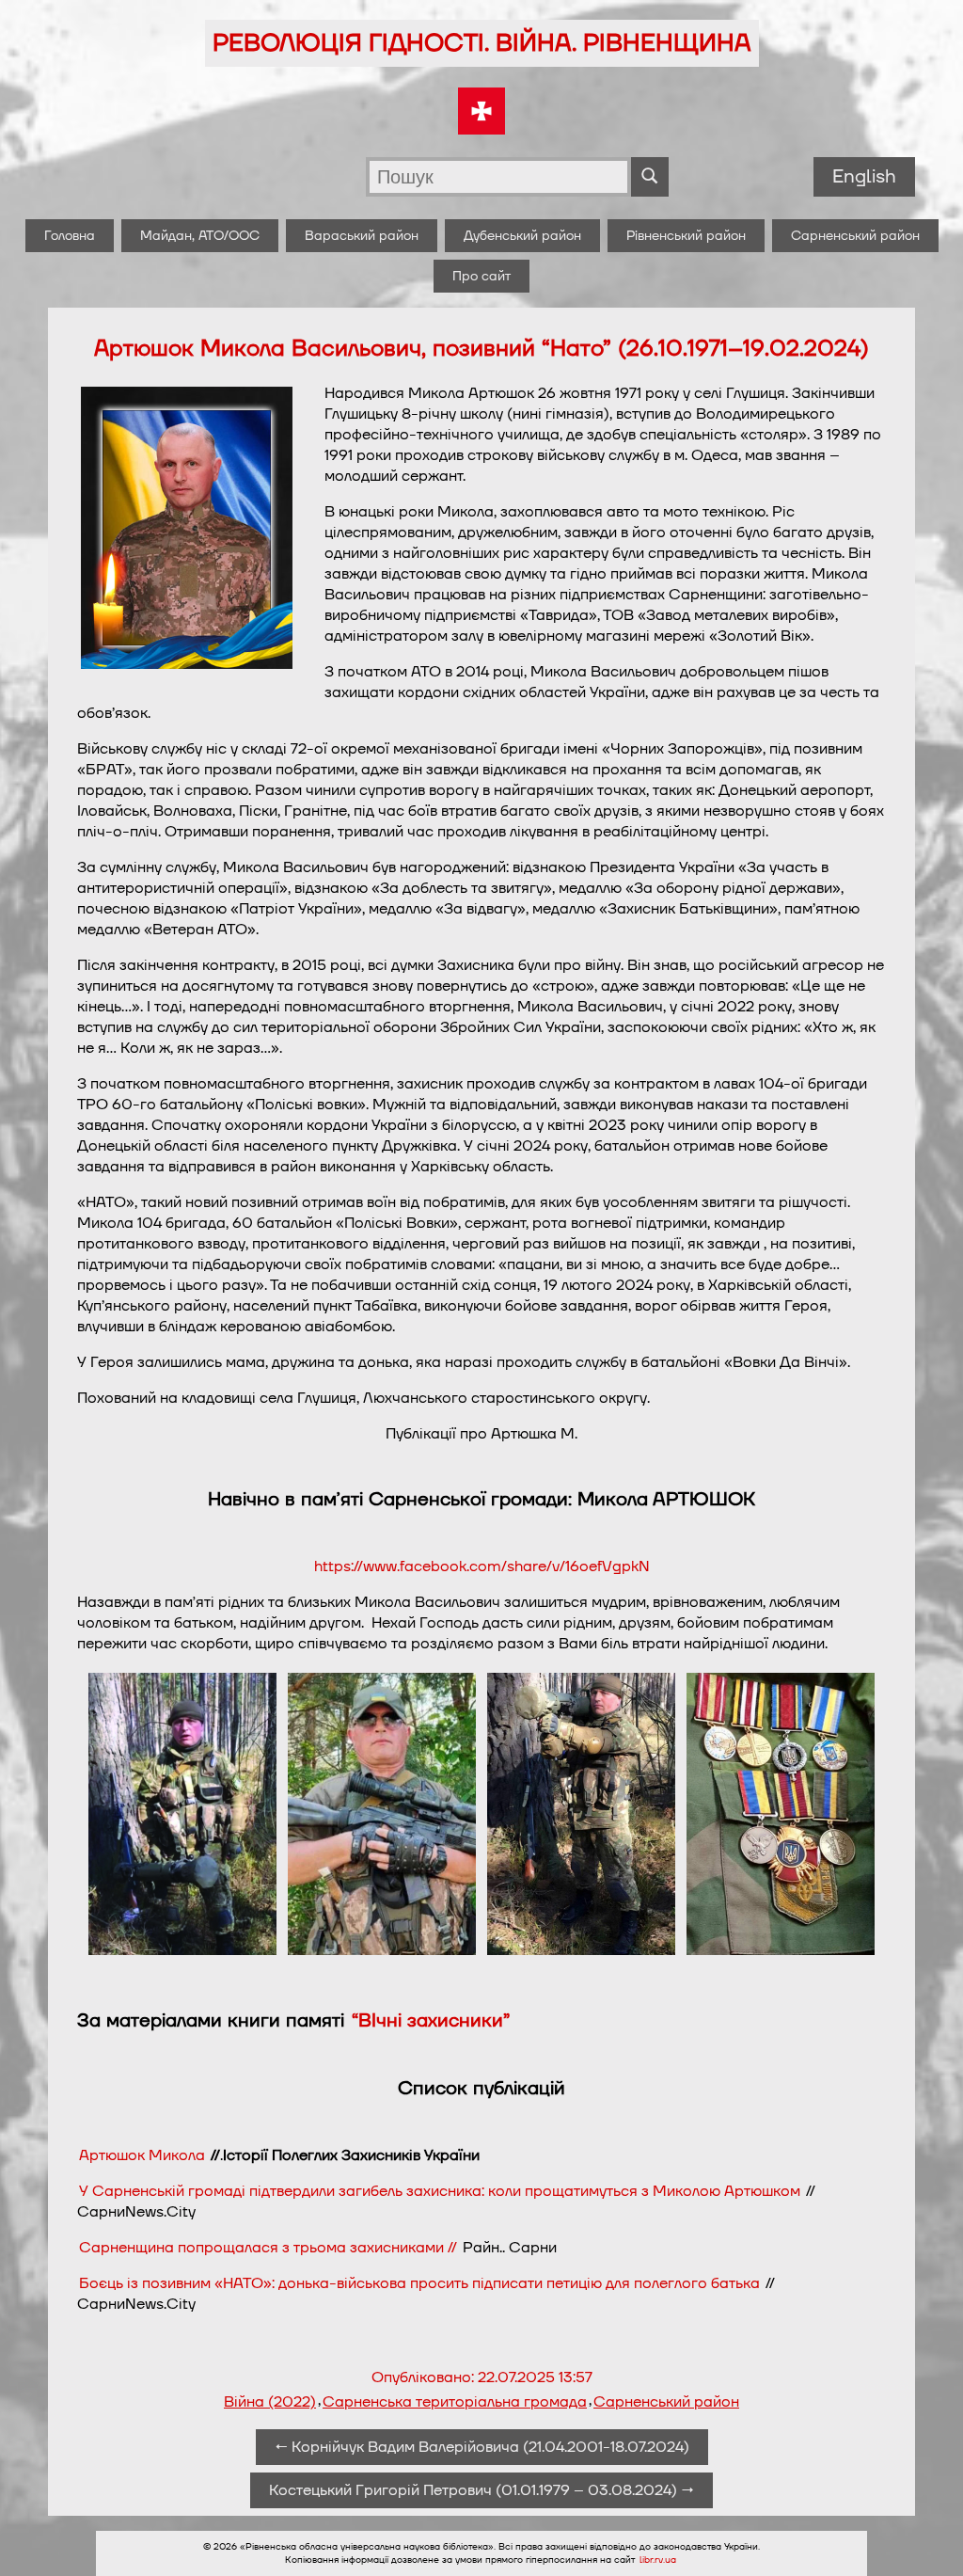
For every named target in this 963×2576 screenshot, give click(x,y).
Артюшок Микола (142, 2155)
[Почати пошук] (650, 177)
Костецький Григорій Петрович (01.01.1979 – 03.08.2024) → (481, 2490)
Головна (70, 236)
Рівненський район (686, 236)
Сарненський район (855, 236)
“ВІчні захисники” (431, 2021)
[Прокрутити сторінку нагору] (926, 2539)
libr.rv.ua (658, 2560)
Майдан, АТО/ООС (200, 236)
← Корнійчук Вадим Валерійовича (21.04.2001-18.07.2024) (482, 2447)
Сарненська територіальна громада (455, 2402)
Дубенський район (522, 236)
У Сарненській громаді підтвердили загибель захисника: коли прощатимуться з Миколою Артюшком (440, 2191)
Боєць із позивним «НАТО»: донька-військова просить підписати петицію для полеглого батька (419, 2283)
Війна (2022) (270, 2402)
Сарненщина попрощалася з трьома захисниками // (270, 2248)
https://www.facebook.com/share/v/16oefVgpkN (482, 1566)
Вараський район (362, 236)
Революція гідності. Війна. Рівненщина (482, 43)
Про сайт (481, 276)
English (864, 177)
